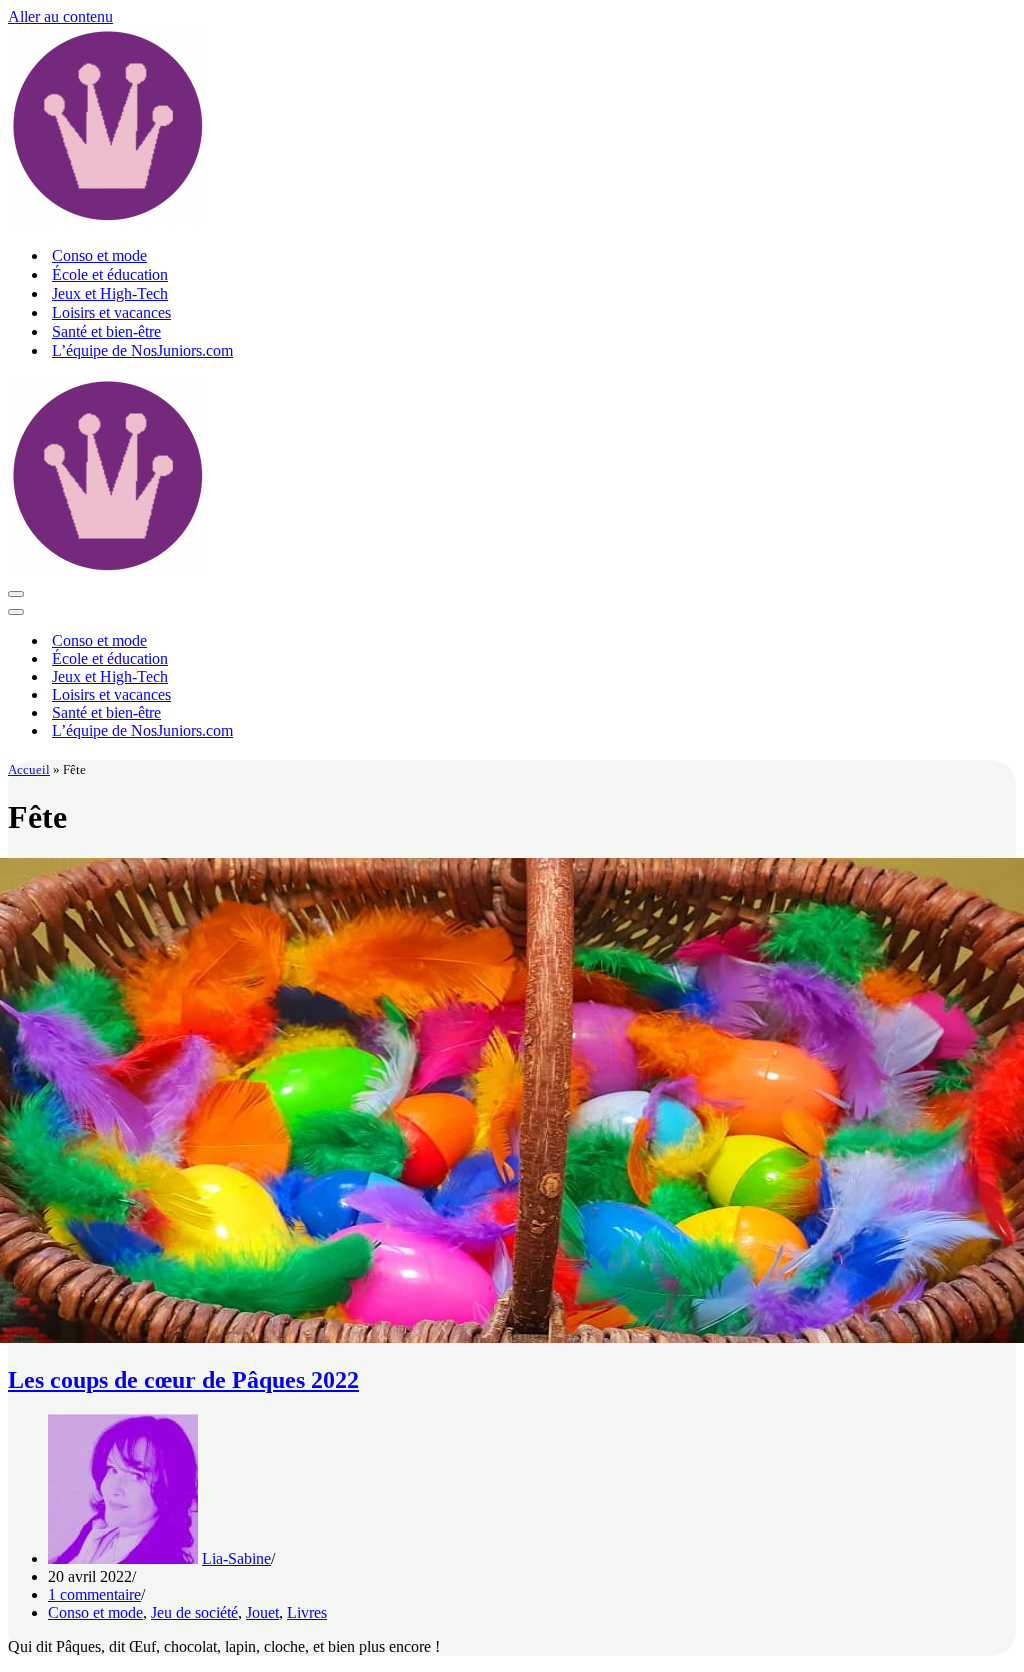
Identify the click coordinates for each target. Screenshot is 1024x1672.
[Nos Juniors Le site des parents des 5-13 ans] (108, 220)
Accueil (29, 769)
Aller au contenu (60, 16)
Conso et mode (99, 255)
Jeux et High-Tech (110, 293)
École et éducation (110, 274)
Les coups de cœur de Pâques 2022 (183, 1380)
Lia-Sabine (236, 1558)
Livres (307, 1612)
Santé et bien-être (106, 331)
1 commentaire (94, 1594)
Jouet (262, 1612)
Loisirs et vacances (111, 312)
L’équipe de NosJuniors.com (142, 350)
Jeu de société (194, 1612)
